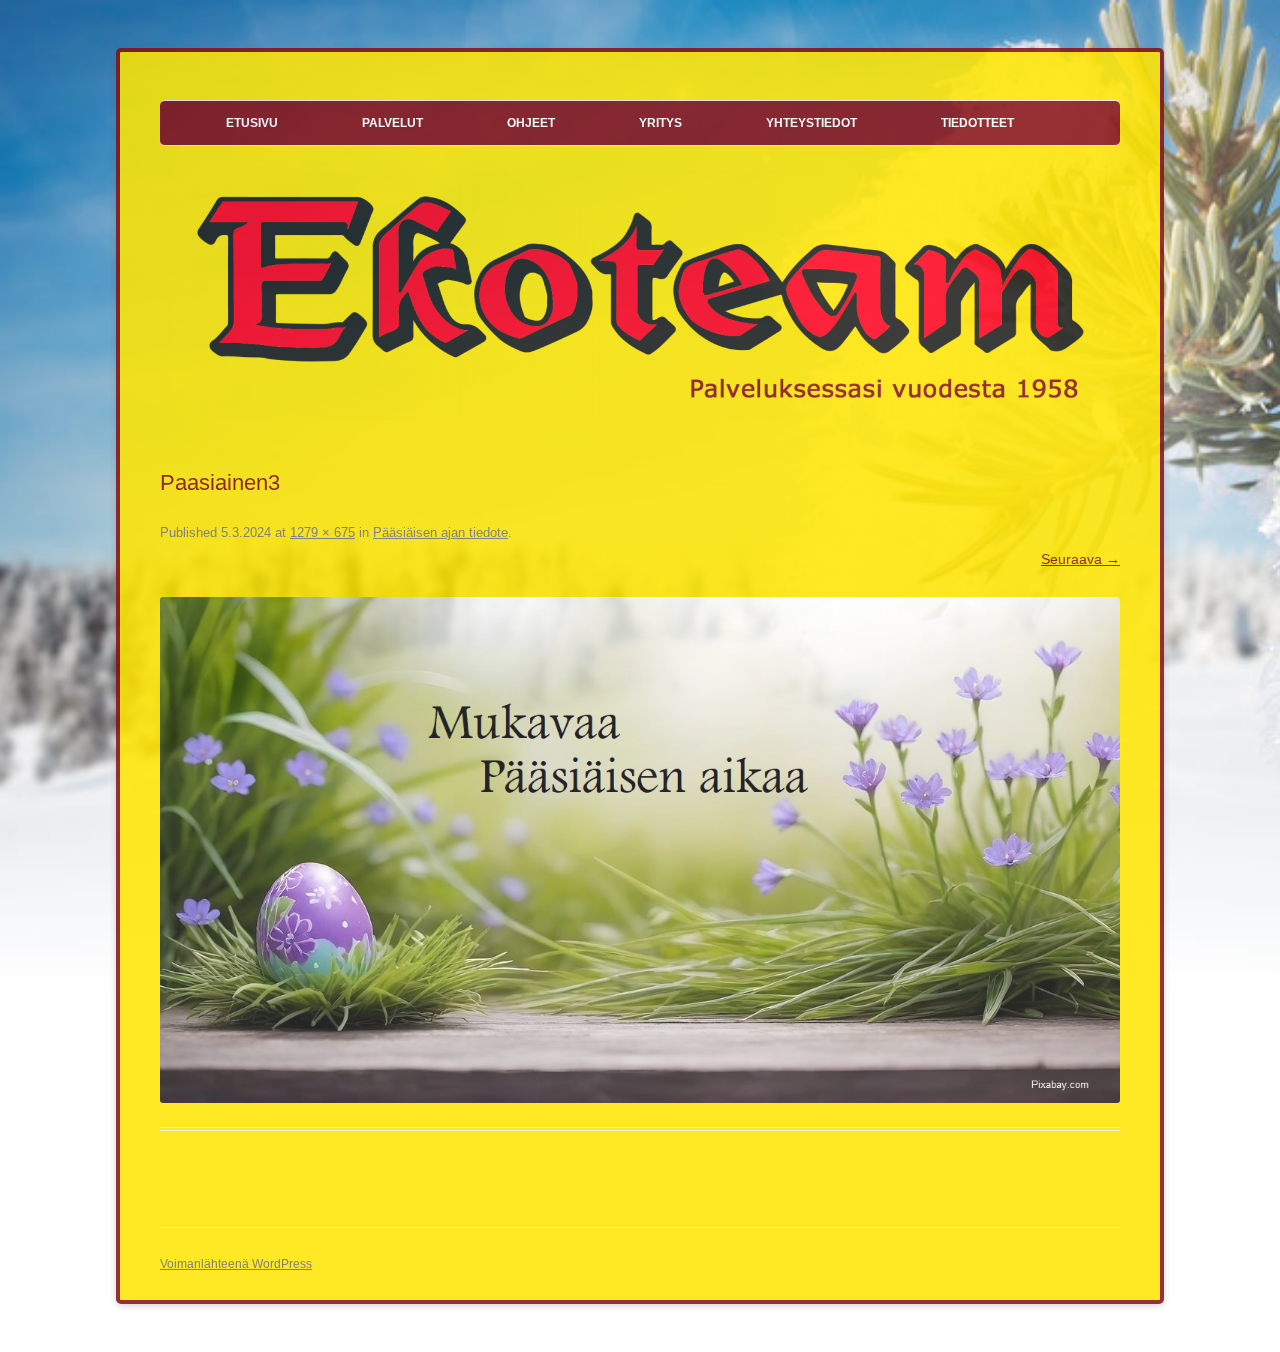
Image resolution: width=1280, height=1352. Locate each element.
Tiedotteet (977, 123)
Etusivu (252, 123)
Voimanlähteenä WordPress (236, 1264)
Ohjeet (531, 123)
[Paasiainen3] (640, 850)
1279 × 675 (322, 532)
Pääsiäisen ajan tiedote (440, 532)
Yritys (660, 123)
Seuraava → (1080, 559)
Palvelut (392, 123)
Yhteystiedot (811, 123)
